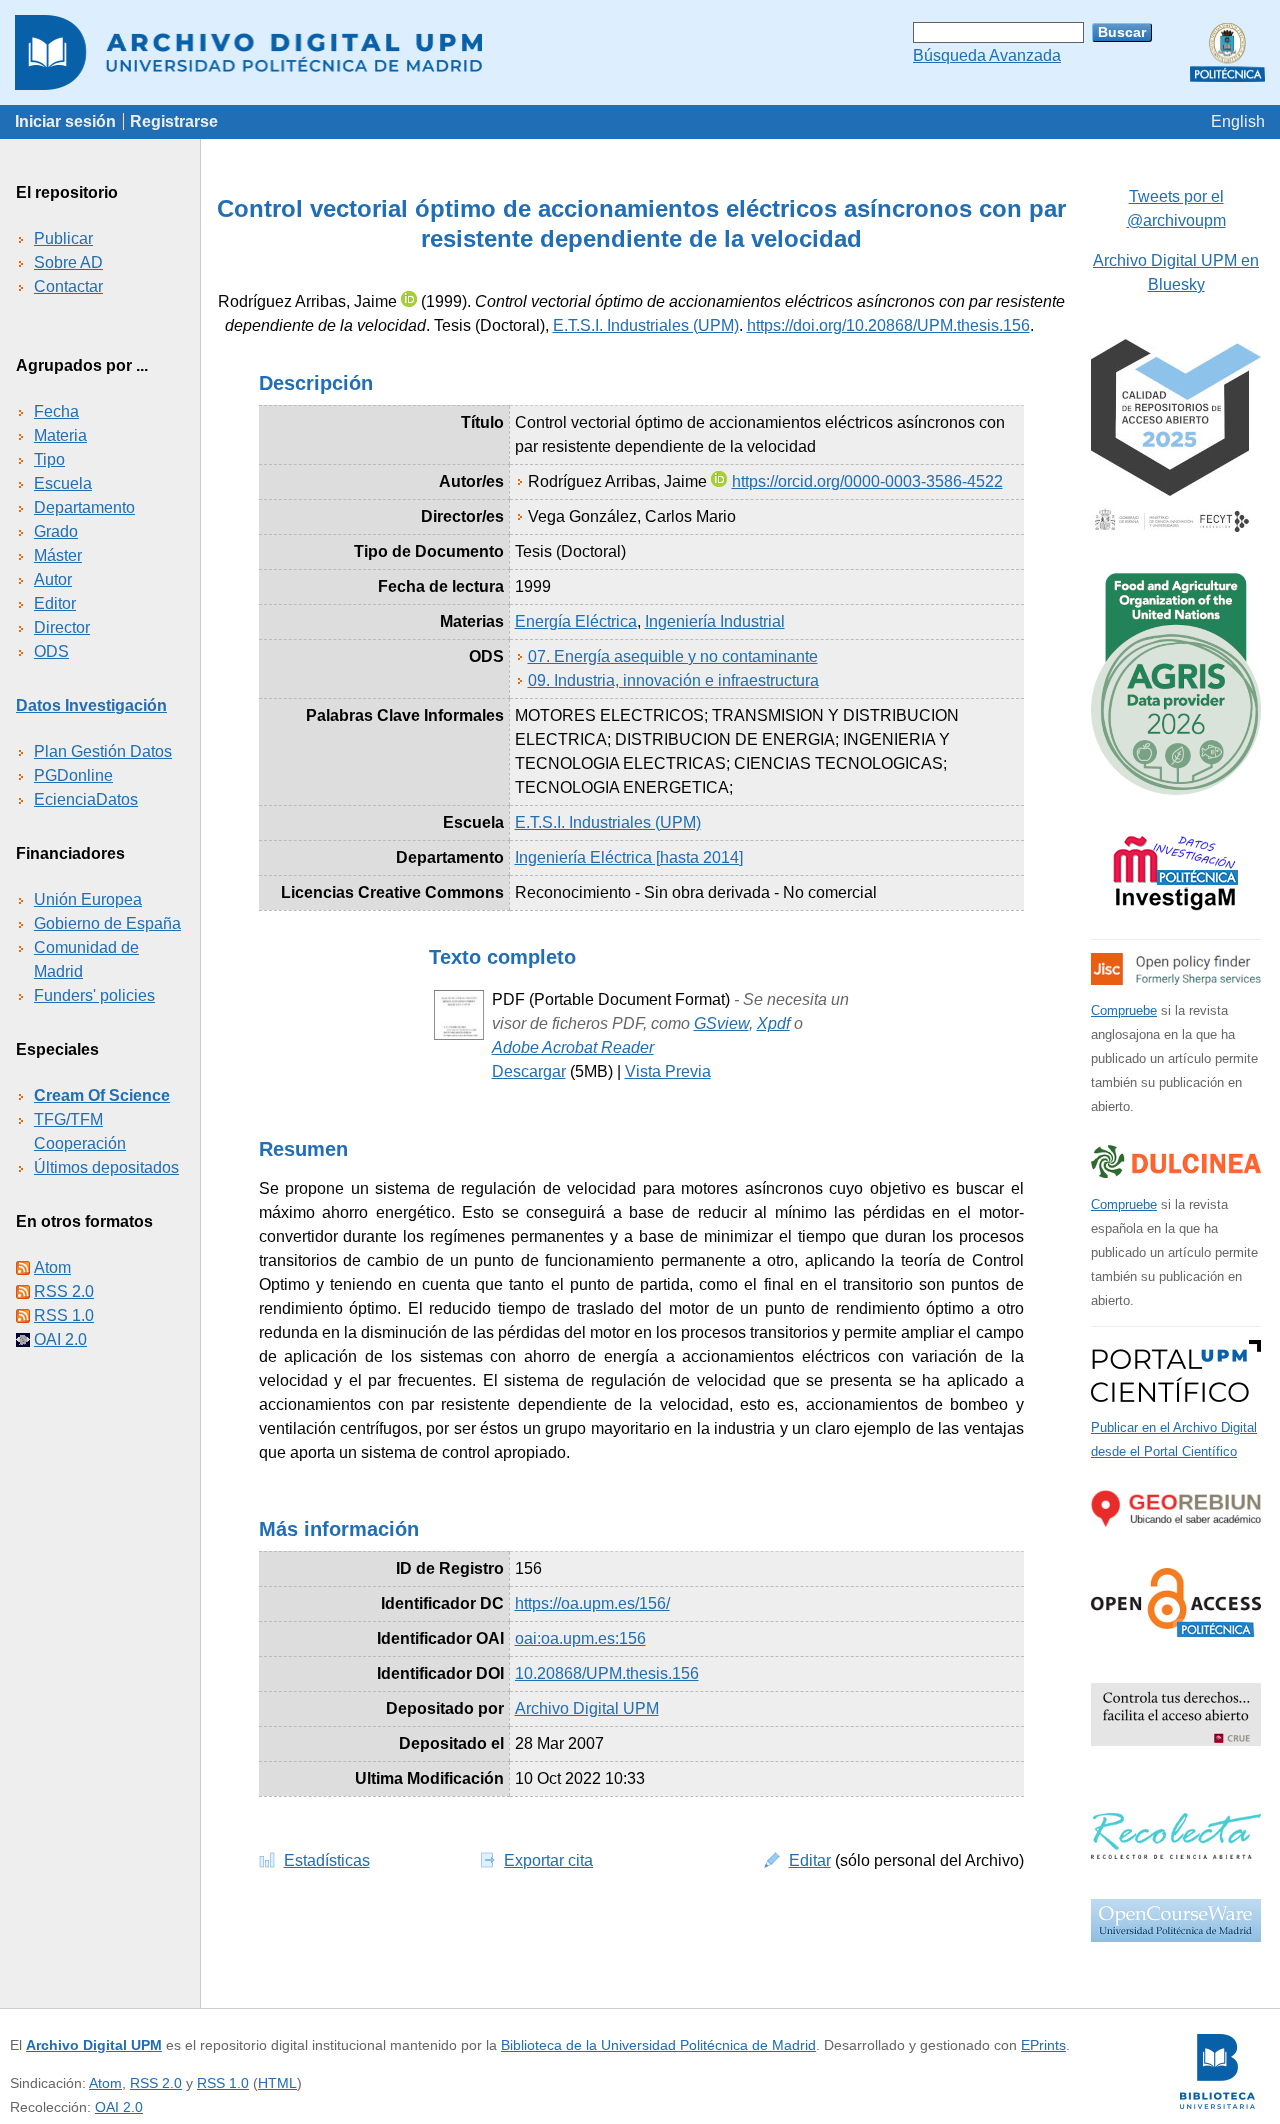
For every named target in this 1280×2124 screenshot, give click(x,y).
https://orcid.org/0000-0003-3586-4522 (867, 481)
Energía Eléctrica (576, 621)
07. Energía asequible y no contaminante (673, 656)
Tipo (49, 459)
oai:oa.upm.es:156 (580, 1638)
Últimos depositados (106, 1167)
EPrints (1043, 2045)
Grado (56, 531)
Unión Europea (88, 899)
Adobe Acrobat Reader (573, 1047)
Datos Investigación (91, 705)
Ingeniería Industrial (715, 621)
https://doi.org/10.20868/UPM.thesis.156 (888, 325)
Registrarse (174, 121)
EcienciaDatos (86, 799)
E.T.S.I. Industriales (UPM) (646, 325)
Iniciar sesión (65, 121)
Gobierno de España (107, 923)
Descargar (529, 1071)
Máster (58, 555)
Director (62, 627)
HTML (277, 2083)
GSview (721, 1023)
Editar (810, 1860)
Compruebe (1124, 1010)
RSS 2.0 (64, 1291)
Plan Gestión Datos (103, 751)
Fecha (56, 411)
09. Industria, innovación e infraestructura (673, 680)
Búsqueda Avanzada (987, 55)
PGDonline (73, 775)
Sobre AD (68, 262)
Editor (55, 603)
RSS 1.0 (64, 1315)
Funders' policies (94, 995)
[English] (1238, 121)
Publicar (63, 238)
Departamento (84, 507)
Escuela (63, 483)
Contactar (68, 286)
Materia (60, 435)
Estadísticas (327, 1860)
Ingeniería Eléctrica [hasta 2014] (629, 857)
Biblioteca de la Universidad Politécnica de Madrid (658, 2045)
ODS (51, 651)
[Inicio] (640, 52)
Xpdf (773, 1023)
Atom (52, 1267)
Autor (53, 579)
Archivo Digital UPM (94, 2045)
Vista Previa (668, 1071)
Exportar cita (548, 1860)
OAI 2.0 (60, 1339)
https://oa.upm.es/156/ (592, 1603)
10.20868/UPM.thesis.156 (607, 1673)
